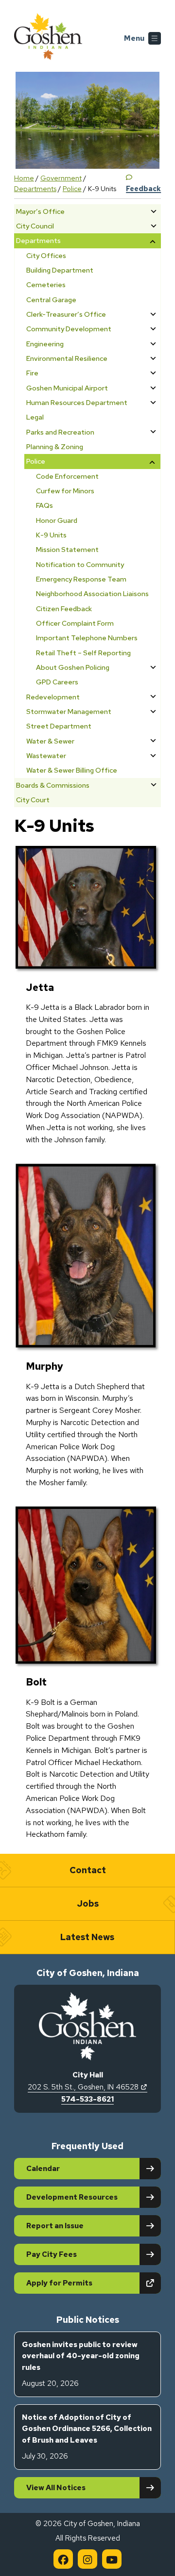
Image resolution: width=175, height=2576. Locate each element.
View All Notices (56, 2488)
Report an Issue (55, 2226)
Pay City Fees (52, 2254)
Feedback (143, 188)
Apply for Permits (93, 2283)
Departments (35, 188)
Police (72, 188)
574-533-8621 (87, 2099)
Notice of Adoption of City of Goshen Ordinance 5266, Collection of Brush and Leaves (87, 2437)
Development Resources (72, 2197)
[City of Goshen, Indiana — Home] (48, 38)
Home (24, 178)
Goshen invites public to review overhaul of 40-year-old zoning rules (81, 2364)
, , (87, 2087)
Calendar (43, 2169)
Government (61, 178)
